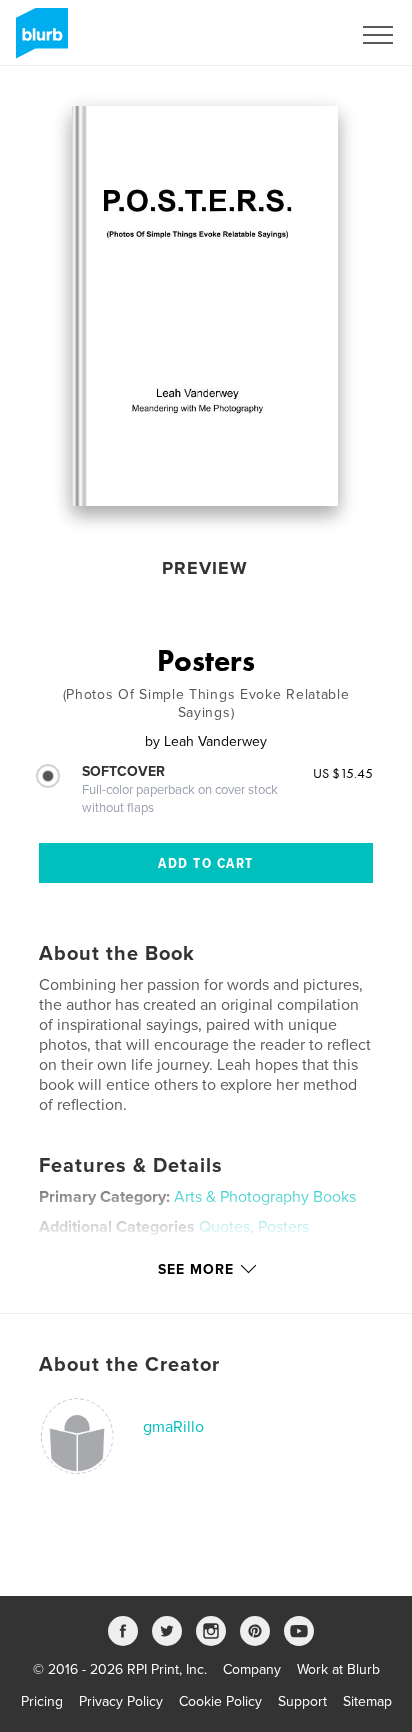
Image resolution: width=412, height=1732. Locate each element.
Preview (205, 568)
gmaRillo (173, 1427)
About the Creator (129, 1365)
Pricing (42, 1701)
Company (252, 1669)
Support (302, 1701)
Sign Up (300, 35)
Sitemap (367, 1701)
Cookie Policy (220, 1701)
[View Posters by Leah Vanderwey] (205, 306)
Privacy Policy (121, 1701)
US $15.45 (343, 773)
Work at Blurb (338, 1669)
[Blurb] (38, 41)
